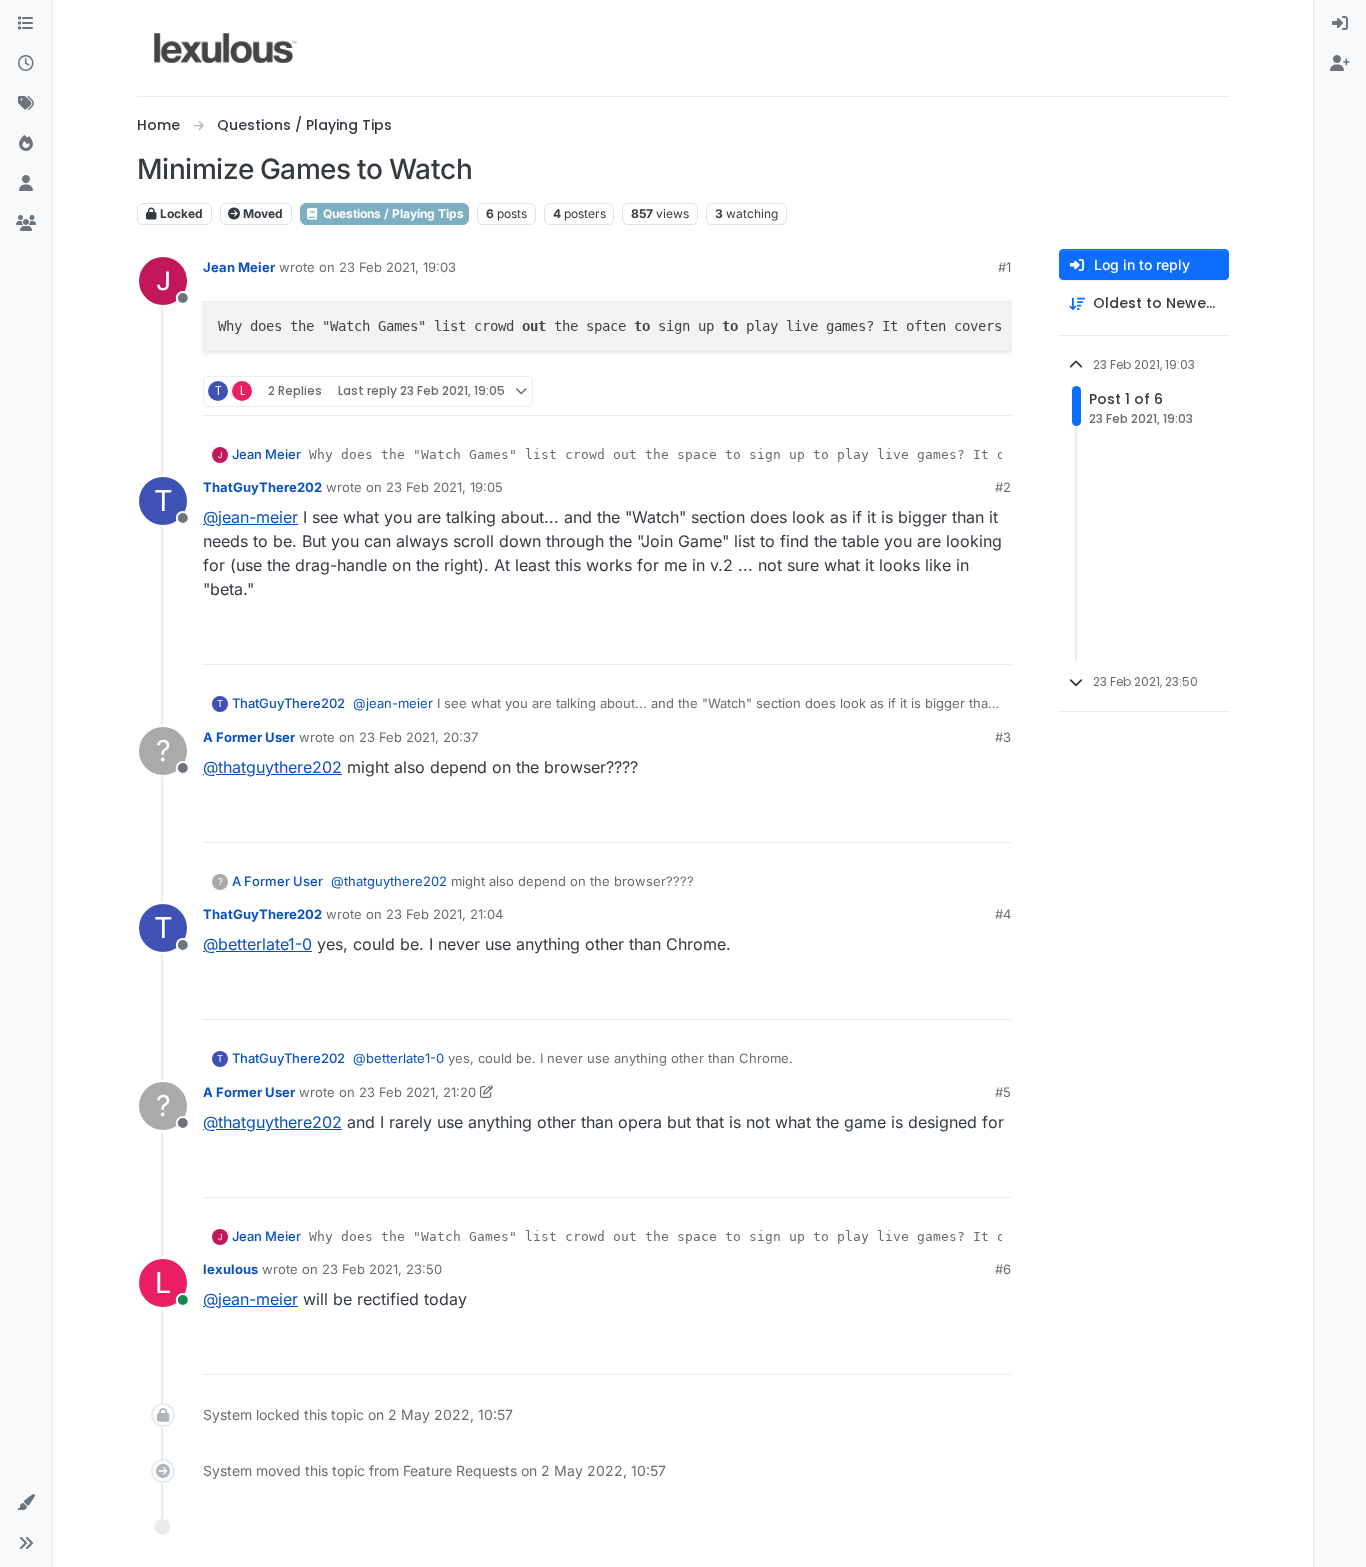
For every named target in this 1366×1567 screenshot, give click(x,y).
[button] (26, 1503)
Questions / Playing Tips (392, 213)
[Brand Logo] (225, 48)
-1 (953, 818)
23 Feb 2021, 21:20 (417, 1092)
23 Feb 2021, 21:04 (444, 914)
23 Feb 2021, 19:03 (397, 267)
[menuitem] (1340, 24)
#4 (1003, 914)
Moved (261, 213)
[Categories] (26, 24)
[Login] (1340, 24)
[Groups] (26, 224)
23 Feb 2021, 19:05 (444, 487)
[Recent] (26, 64)
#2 (1003, 487)
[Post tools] (994, 391)
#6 (1003, 1269)
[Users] (26, 184)
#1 (1004, 267)
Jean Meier (239, 267)
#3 (1003, 737)
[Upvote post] (919, 391)
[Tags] (26, 104)
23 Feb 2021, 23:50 (382, 1269)
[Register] (1340, 64)
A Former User (249, 737)
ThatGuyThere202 (262, 487)
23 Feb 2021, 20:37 (418, 737)
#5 (1003, 1092)
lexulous (230, 1269)
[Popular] (26, 144)
